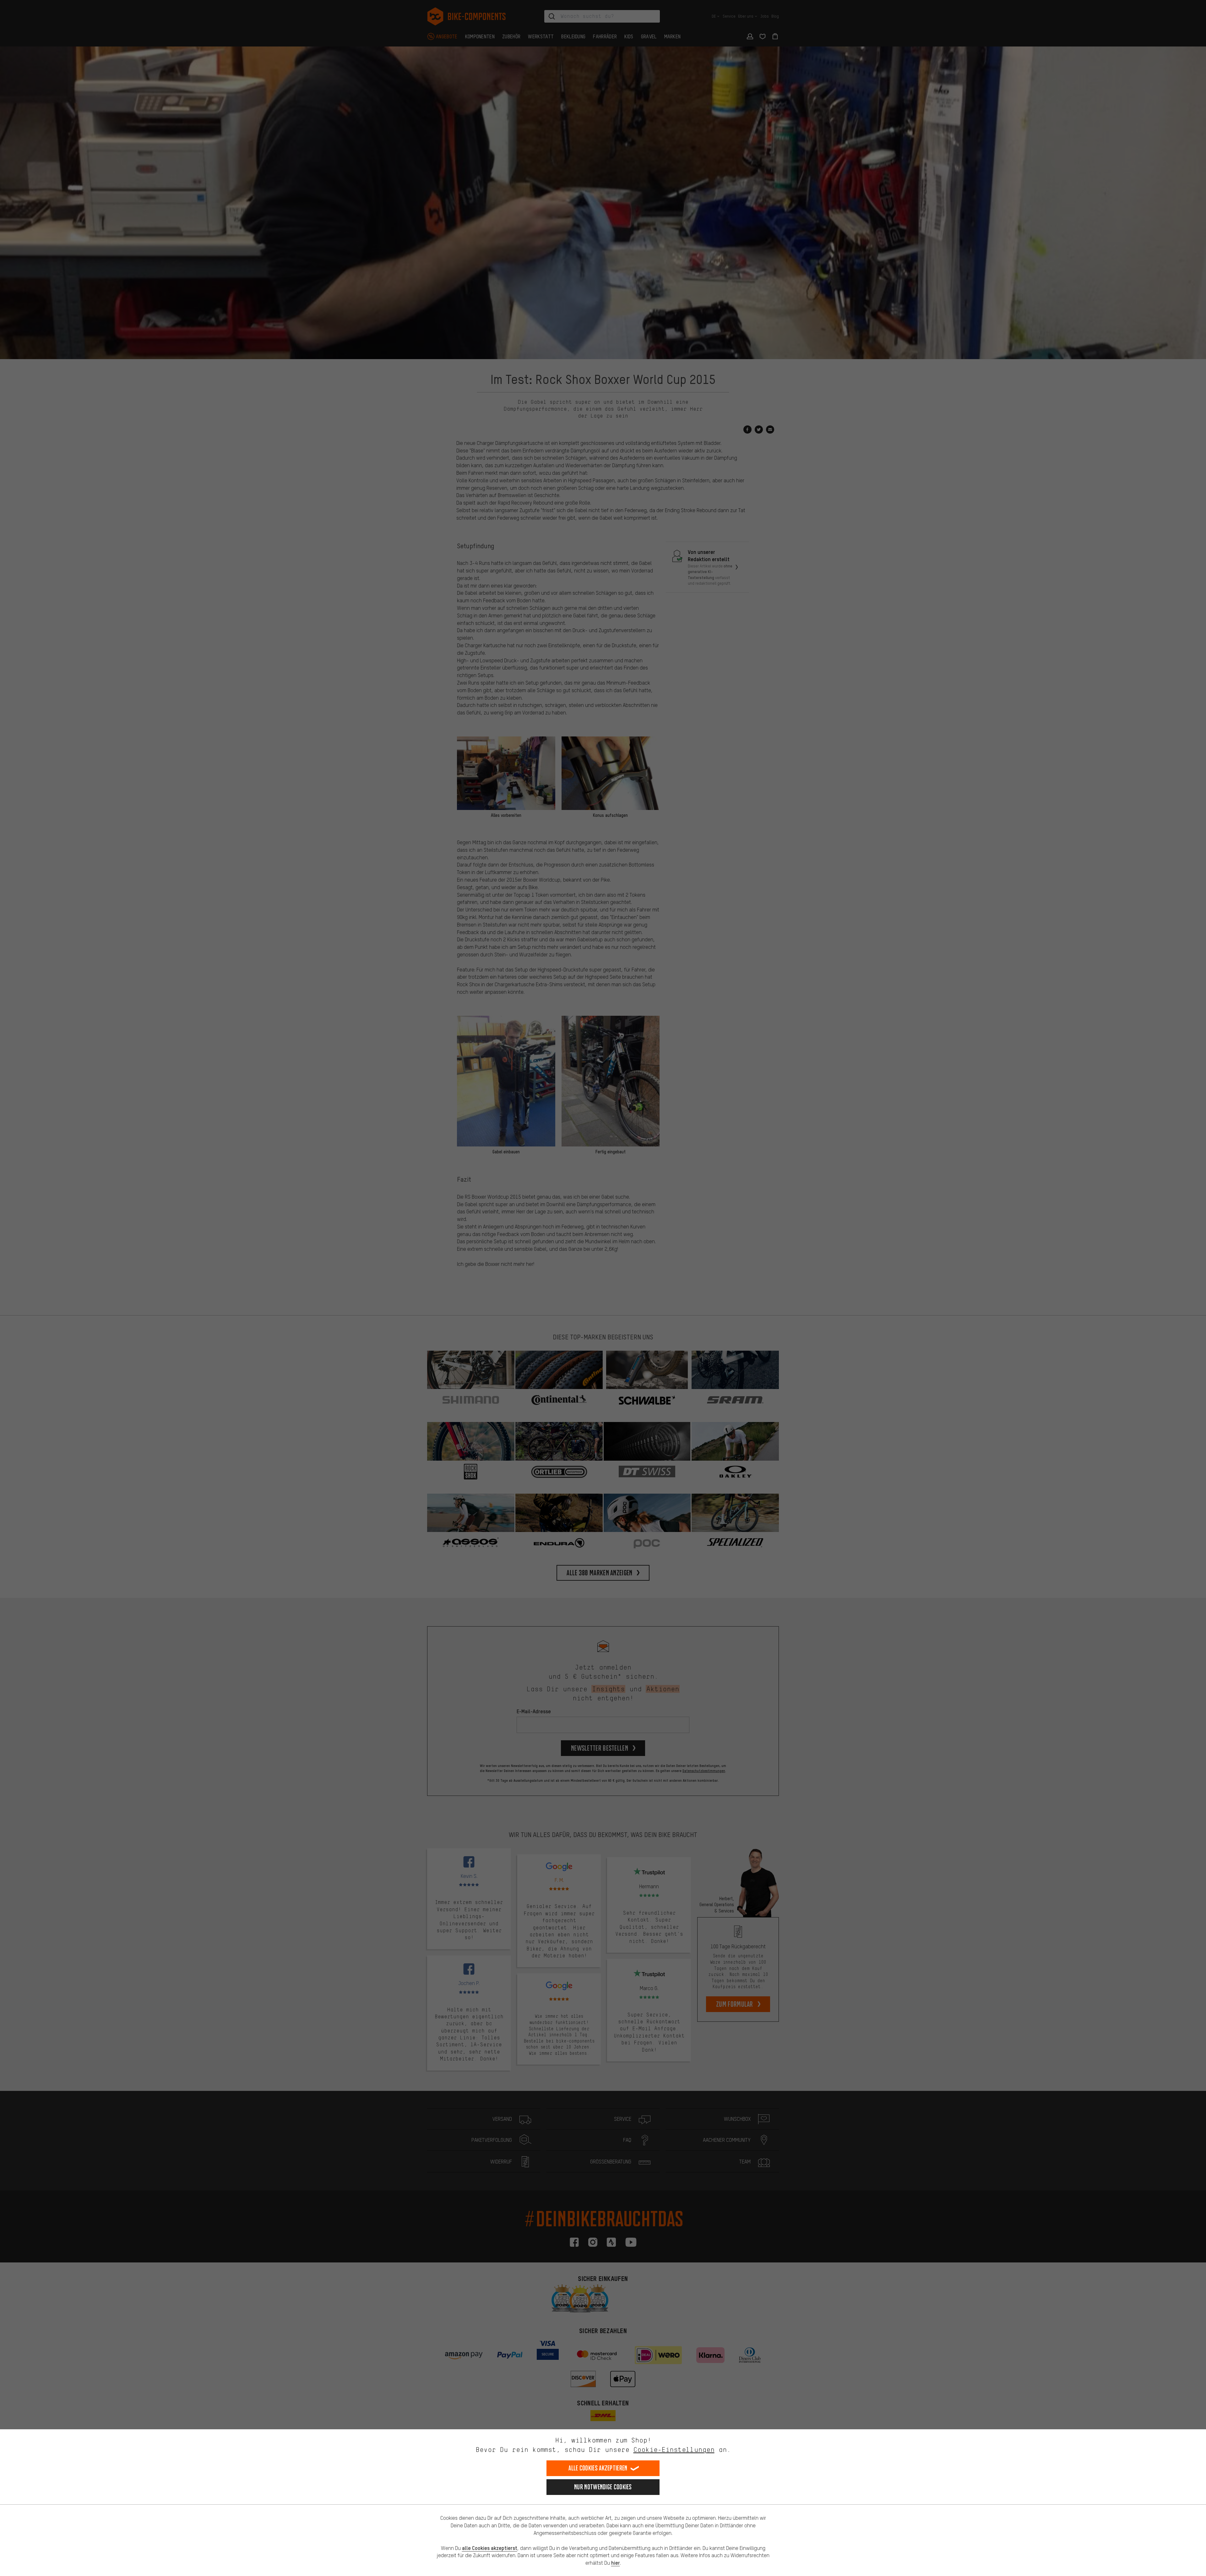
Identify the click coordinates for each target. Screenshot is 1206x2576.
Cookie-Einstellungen (674, 2450)
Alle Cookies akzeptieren (598, 2468)
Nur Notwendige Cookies (603, 2487)
